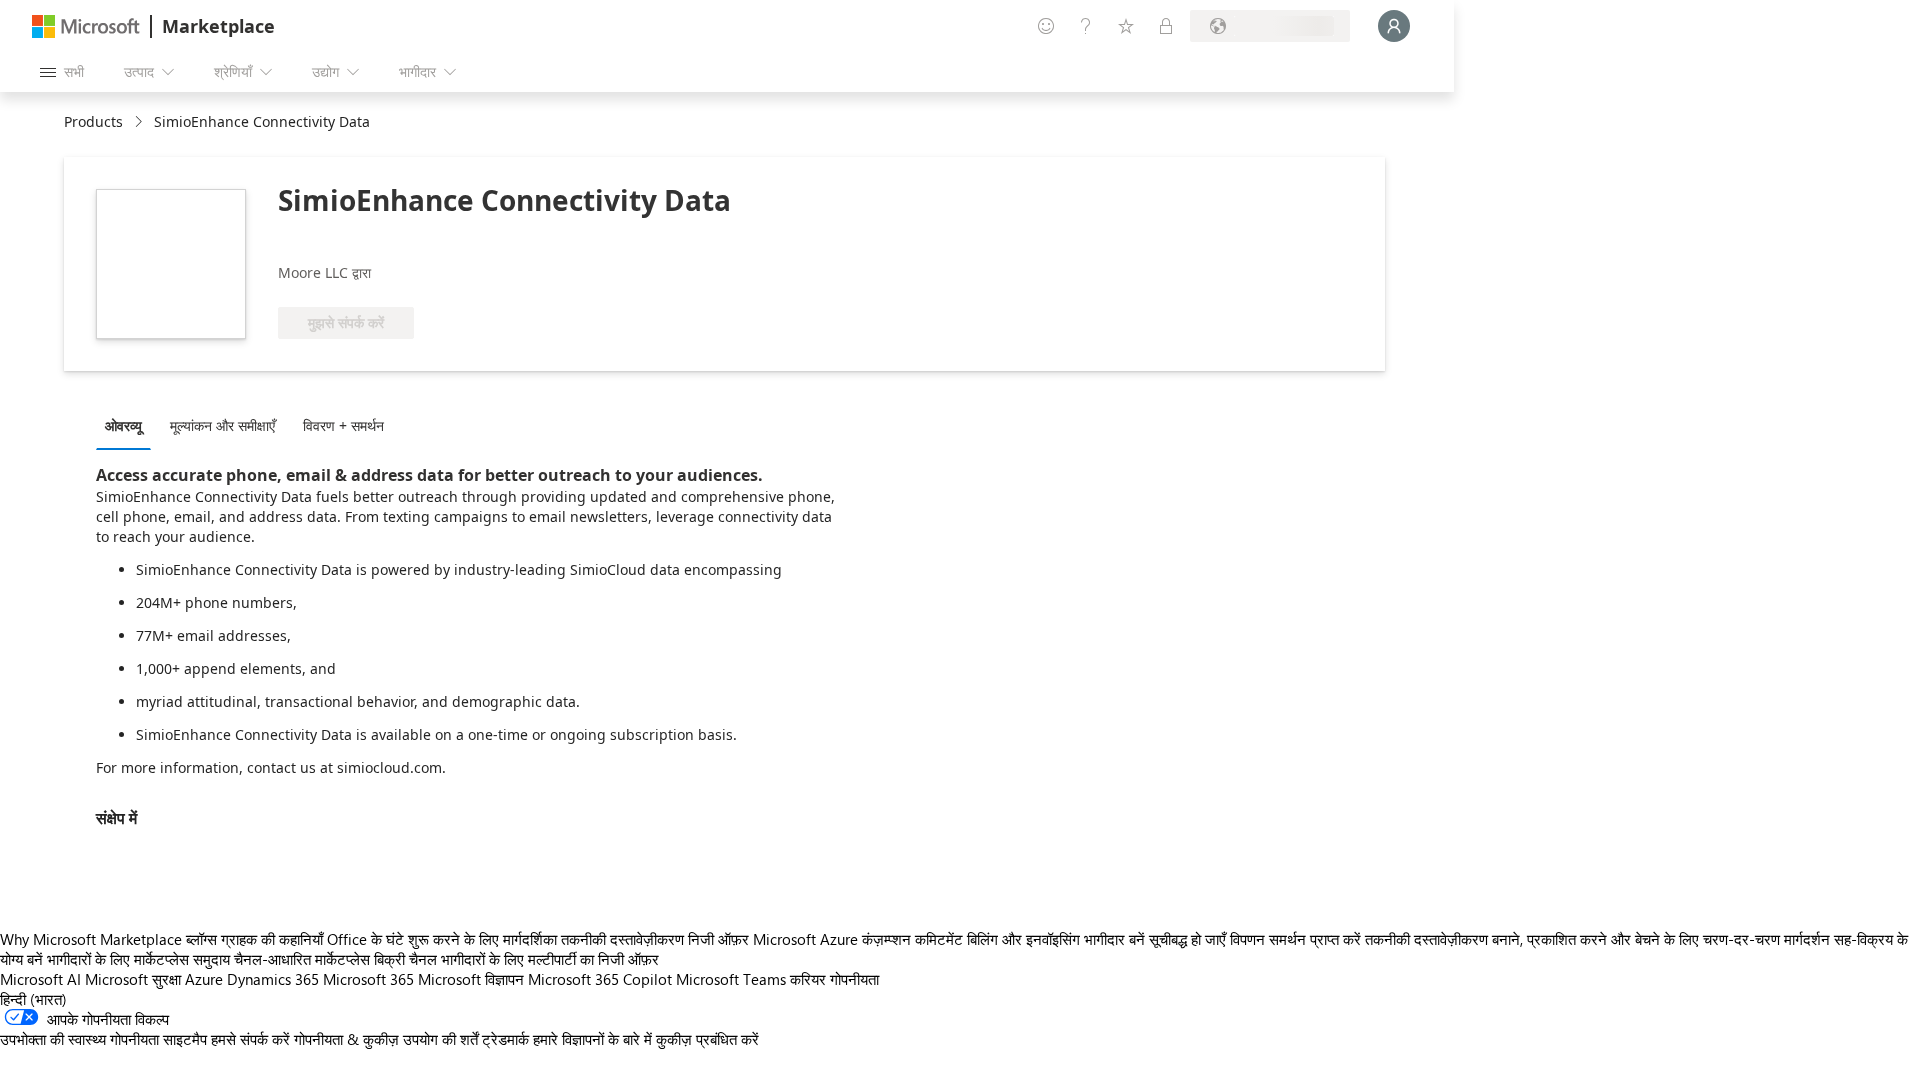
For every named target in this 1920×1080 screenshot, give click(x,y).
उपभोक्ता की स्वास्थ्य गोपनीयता (79, 1039)
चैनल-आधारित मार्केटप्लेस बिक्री (319, 959)
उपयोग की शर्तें (440, 1039)
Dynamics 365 (273, 979)
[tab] (128, 425)
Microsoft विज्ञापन (471, 979)
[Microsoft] (86, 26)
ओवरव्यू (123, 425)
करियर (808, 979)
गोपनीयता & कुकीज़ (346, 1039)
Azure (204, 979)
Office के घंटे (365, 939)
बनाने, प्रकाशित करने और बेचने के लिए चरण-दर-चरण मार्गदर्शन (1661, 939)
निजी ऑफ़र (718, 939)
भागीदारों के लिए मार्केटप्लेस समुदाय (138, 959)
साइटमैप (185, 1039)
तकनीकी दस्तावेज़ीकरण (622, 939)
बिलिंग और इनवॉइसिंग (1023, 939)
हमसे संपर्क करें (250, 1039)
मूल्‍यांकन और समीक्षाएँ (222, 425)
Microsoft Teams (731, 979)
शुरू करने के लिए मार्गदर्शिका (482, 939)
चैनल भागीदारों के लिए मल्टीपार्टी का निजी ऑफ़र (534, 959)
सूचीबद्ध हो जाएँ (1187, 939)
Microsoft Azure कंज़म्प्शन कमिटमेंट (860, 939)
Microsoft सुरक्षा (133, 979)
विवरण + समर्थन (343, 425)
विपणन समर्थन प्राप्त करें (1295, 939)
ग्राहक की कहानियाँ (272, 939)
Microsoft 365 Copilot (600, 979)
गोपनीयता (854, 979)
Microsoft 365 (368, 979)
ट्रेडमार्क (505, 1039)
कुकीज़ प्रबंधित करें (707, 1039)
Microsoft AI (40, 979)
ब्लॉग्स (201, 939)
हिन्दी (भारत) (33, 999)
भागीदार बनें (1114, 939)
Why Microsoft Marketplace (91, 939)
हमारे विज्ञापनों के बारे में (592, 1039)
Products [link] (93, 121)
